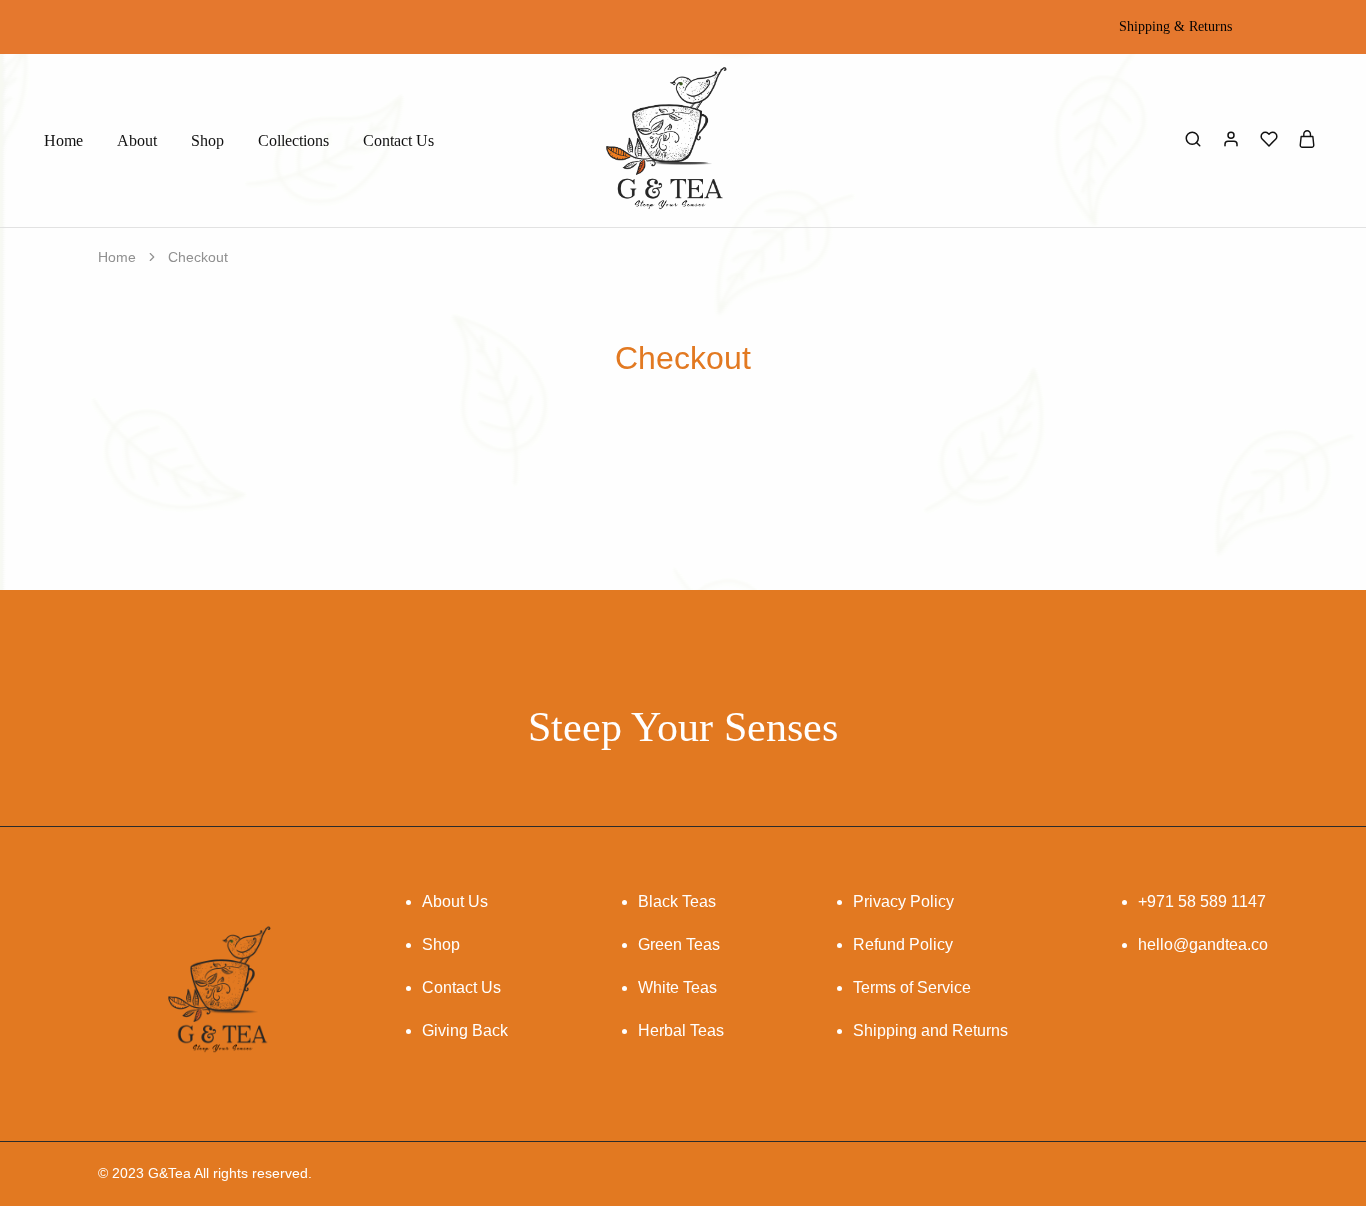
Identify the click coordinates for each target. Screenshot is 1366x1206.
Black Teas (677, 901)
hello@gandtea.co (1203, 944)
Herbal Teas (681, 1030)
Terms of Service (912, 987)
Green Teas (679, 944)
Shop (207, 140)
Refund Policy (903, 944)
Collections (293, 140)
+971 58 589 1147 (1202, 901)
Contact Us (398, 140)
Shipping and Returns (930, 1030)
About (137, 140)
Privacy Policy (903, 901)
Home (63, 140)
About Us (455, 901)
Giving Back (465, 1030)
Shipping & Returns (1175, 27)
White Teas (677, 987)
